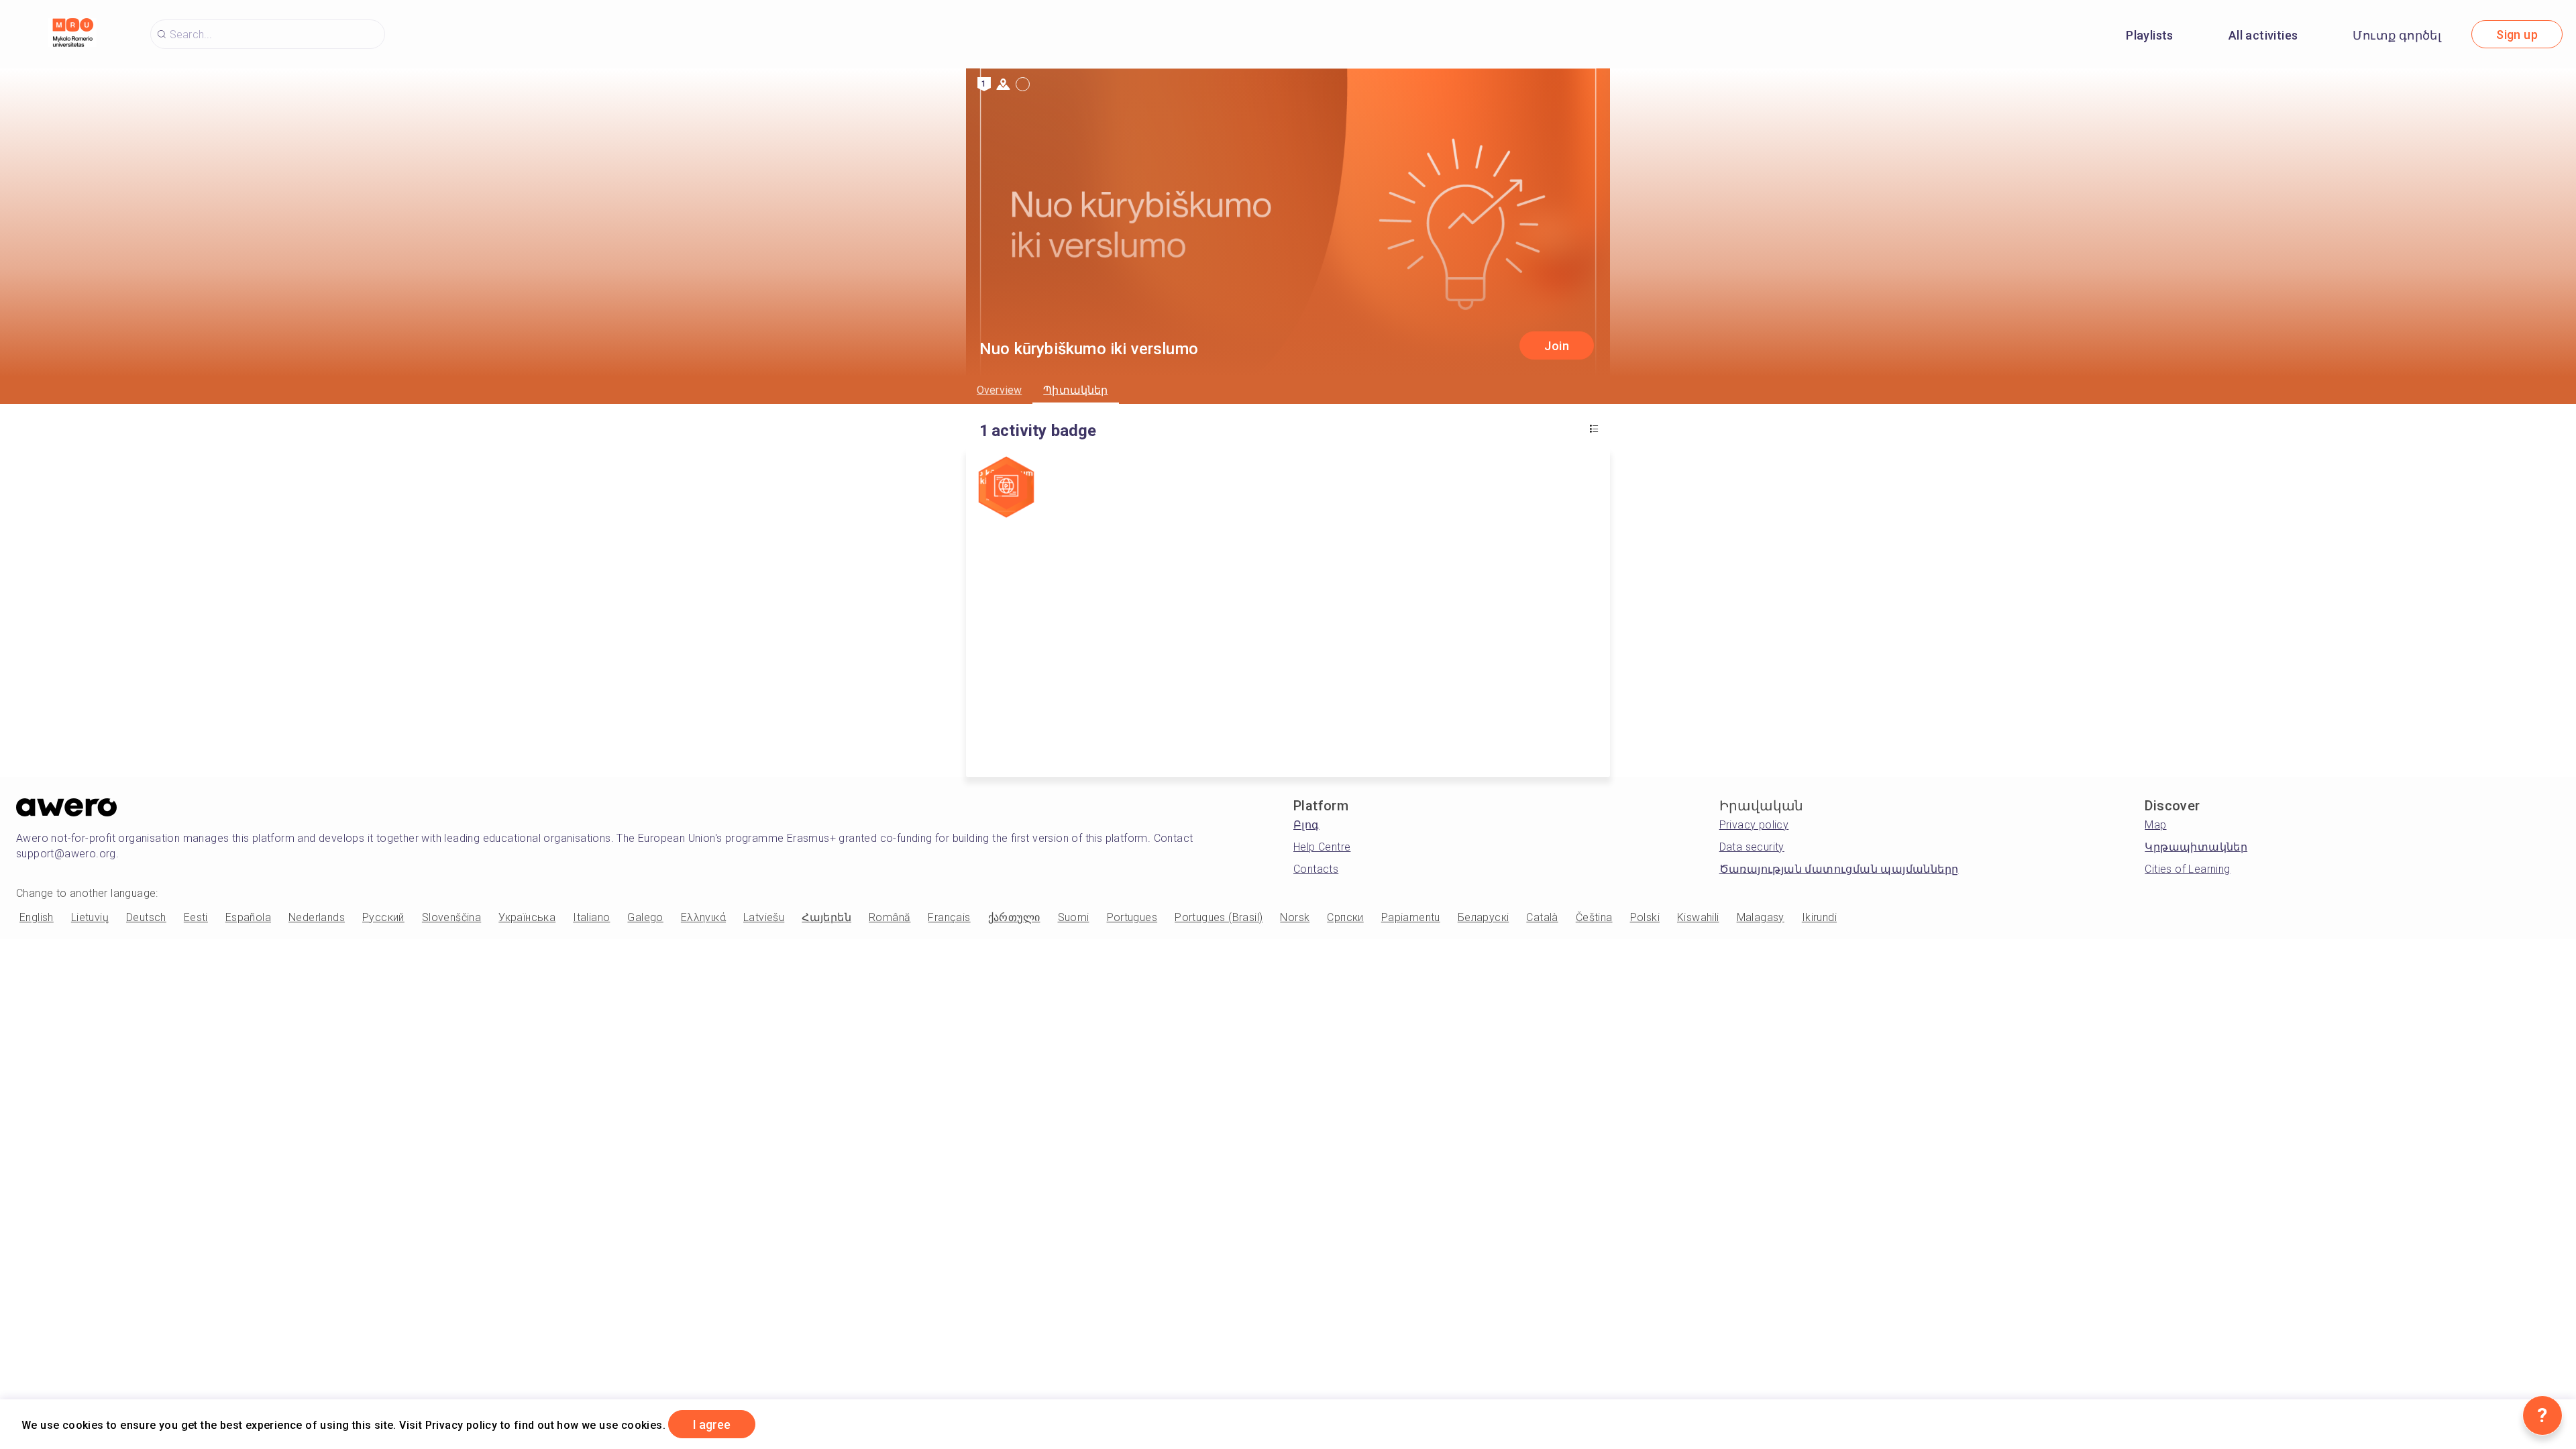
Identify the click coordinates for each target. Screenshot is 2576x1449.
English (37, 917)
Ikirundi (1819, 917)
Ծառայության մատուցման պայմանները (1839, 869)
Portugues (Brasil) (1219, 917)
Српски (1345, 917)
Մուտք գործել (2397, 35)
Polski (1645, 917)
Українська (527, 917)
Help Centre (1322, 847)
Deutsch (146, 917)
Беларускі (1484, 917)
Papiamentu (1411, 917)
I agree (712, 1425)
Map (2155, 825)
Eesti (196, 917)
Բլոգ (1306, 825)
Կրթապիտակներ (2196, 847)
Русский (383, 917)
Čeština (1594, 917)
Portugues (1132, 917)
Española (248, 917)
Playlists (2150, 35)
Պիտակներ (1075, 390)
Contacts (1316, 869)
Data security (1752, 847)
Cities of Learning (2187, 869)
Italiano (591, 917)
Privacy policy (1754, 825)
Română (890, 917)
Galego (645, 917)
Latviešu (764, 917)
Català (1542, 917)
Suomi (1074, 917)
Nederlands (317, 917)
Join (1557, 346)
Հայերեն (826, 917)
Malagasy (1761, 917)
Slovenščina (451, 917)
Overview (999, 390)
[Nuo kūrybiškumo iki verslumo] (1006, 488)
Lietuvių (90, 917)
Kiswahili (1698, 917)
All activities (2263, 35)
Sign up (2517, 35)
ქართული (1014, 917)
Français (949, 917)
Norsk (1295, 917)
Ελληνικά (703, 917)
